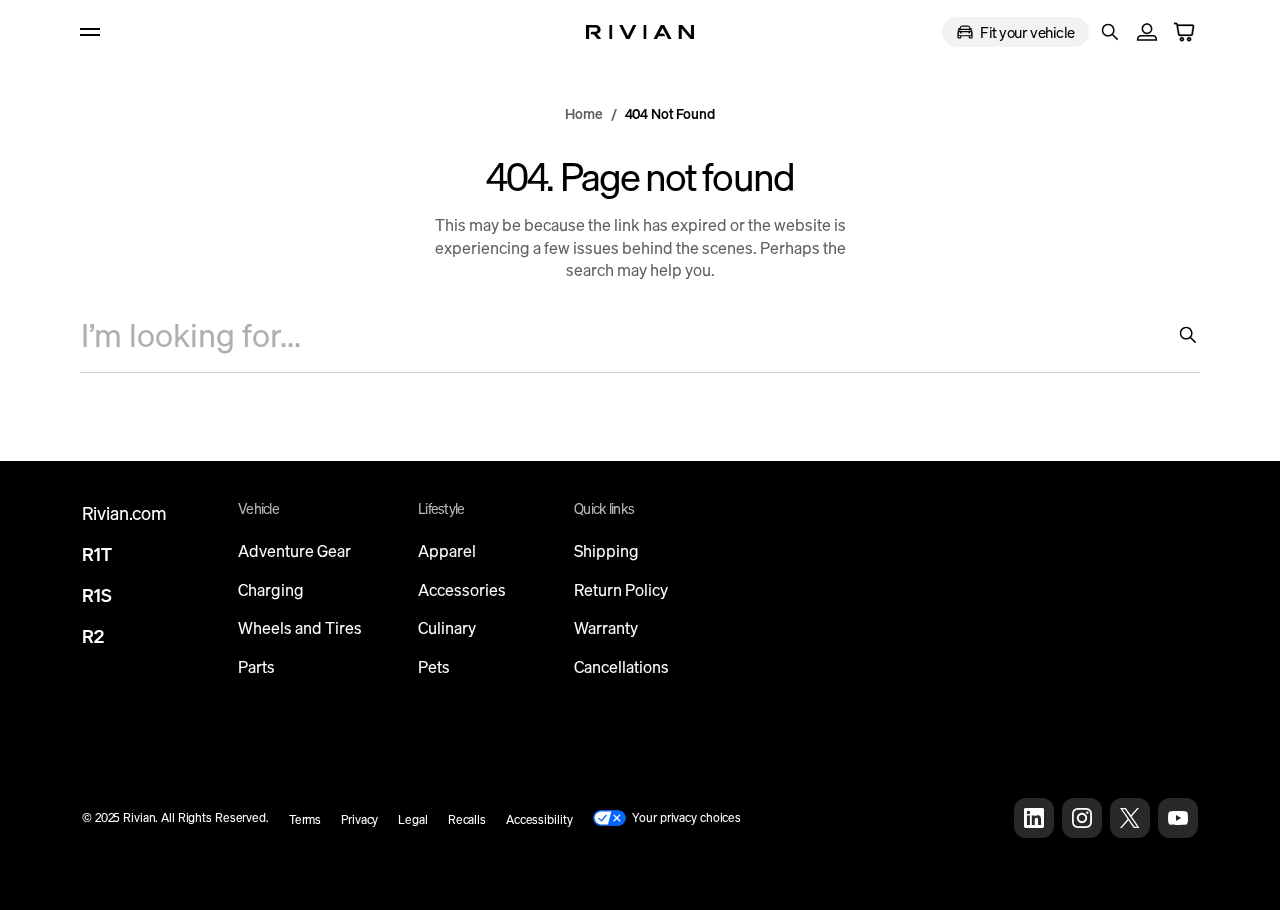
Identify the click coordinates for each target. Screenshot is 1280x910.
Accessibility (539, 819)
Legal (412, 819)
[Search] (1180, 335)
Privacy (359, 819)
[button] (1110, 32)
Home (583, 113)
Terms (305, 819)
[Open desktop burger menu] (102, 32)
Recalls (467, 819)
